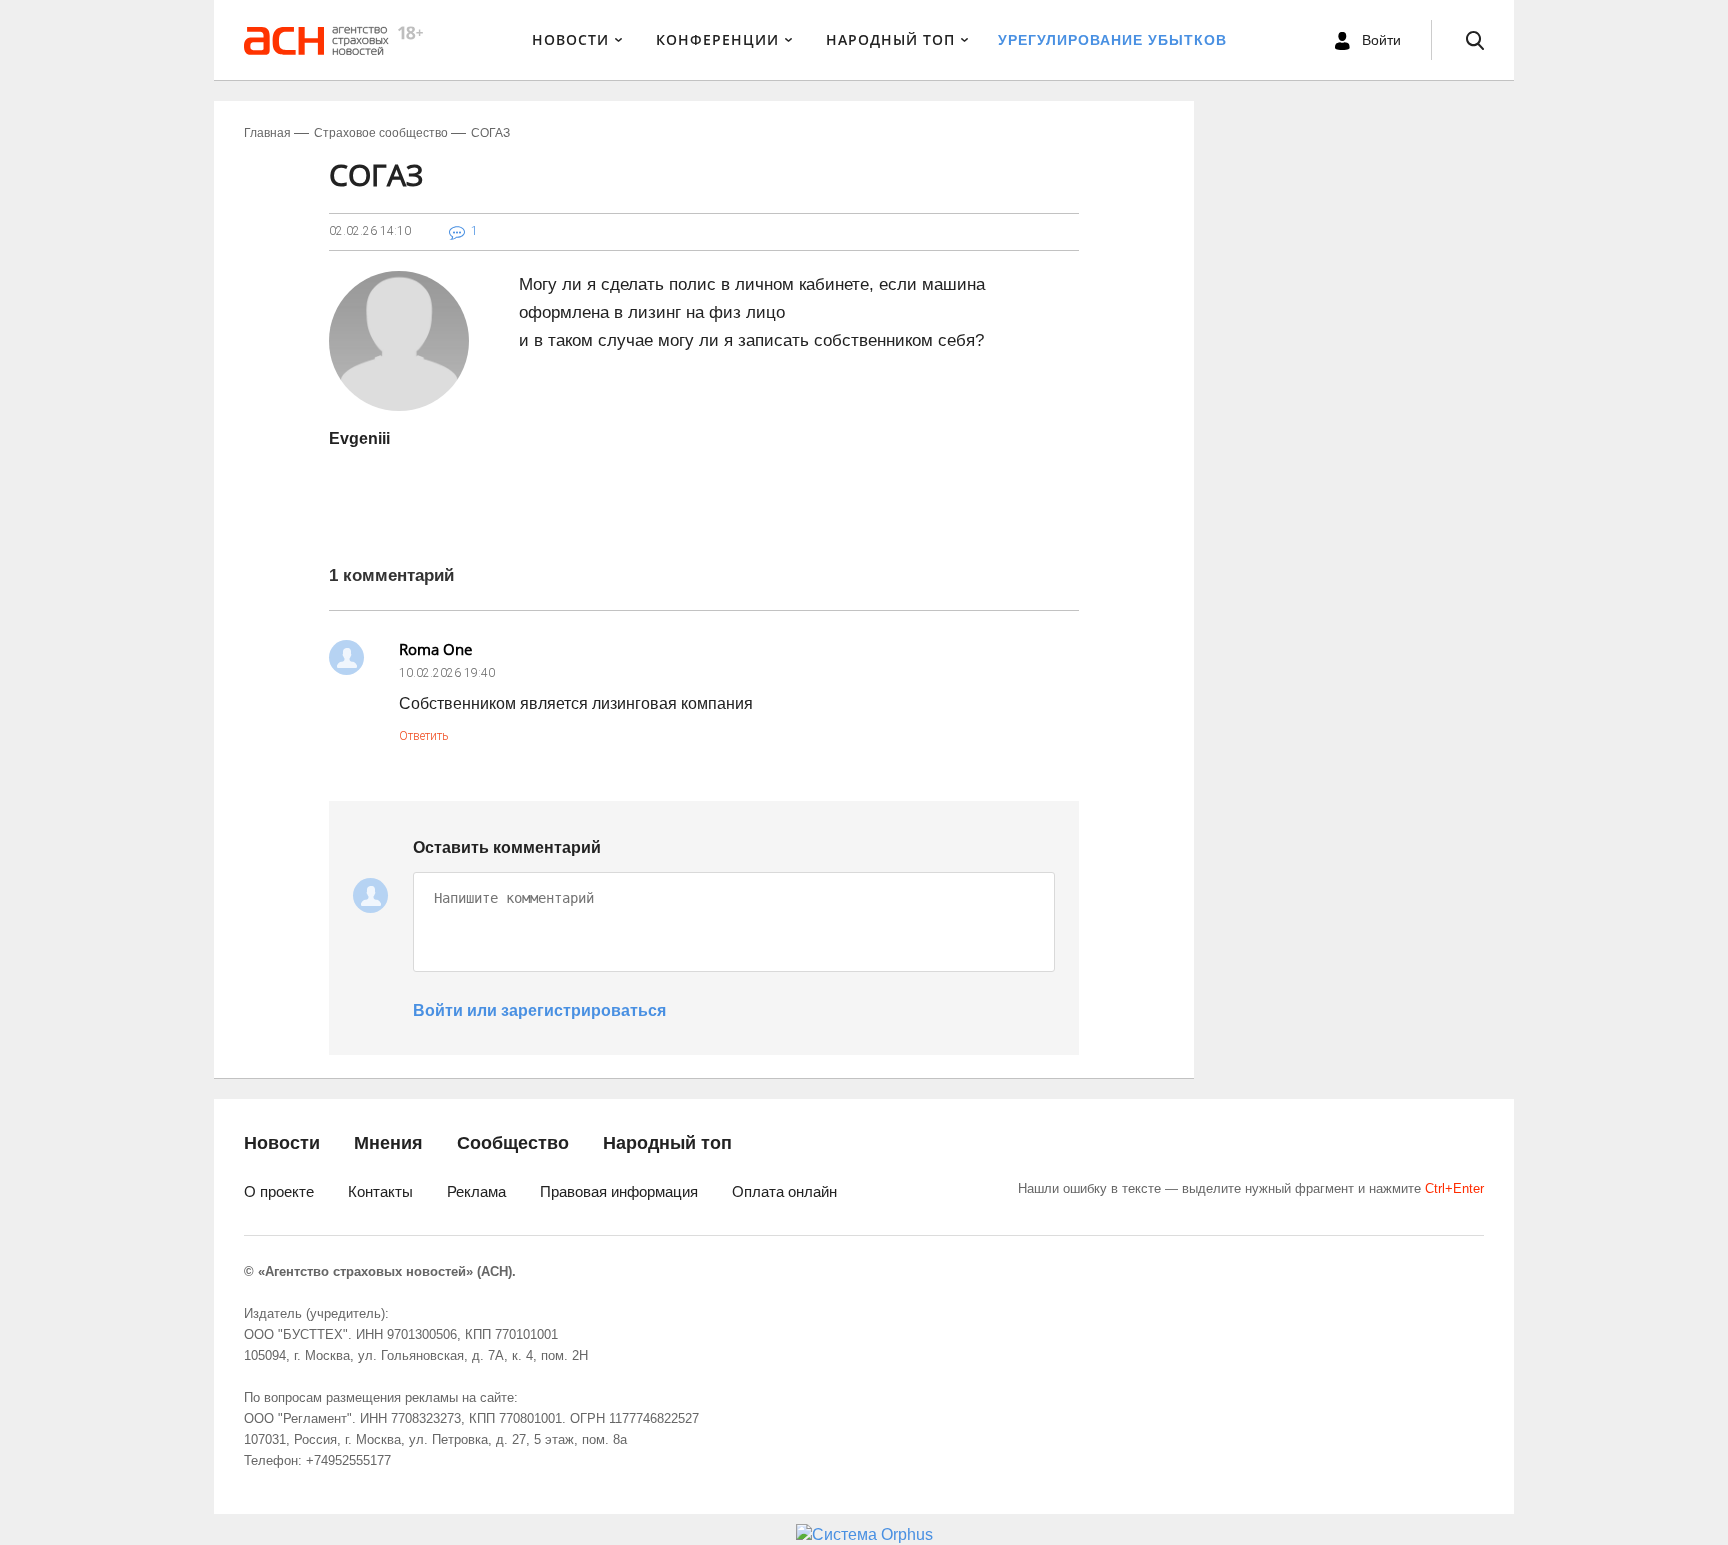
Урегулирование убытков (1112, 40)
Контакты (380, 1191)
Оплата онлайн (784, 1191)
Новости (570, 39)
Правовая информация (619, 1191)
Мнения (388, 1143)
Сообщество (513, 1143)
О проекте (279, 1191)
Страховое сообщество (381, 133)
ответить (423, 736)
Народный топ (667, 1143)
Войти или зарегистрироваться (539, 1010)
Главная (267, 133)
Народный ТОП (890, 39)
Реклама (476, 1191)
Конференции (717, 39)
